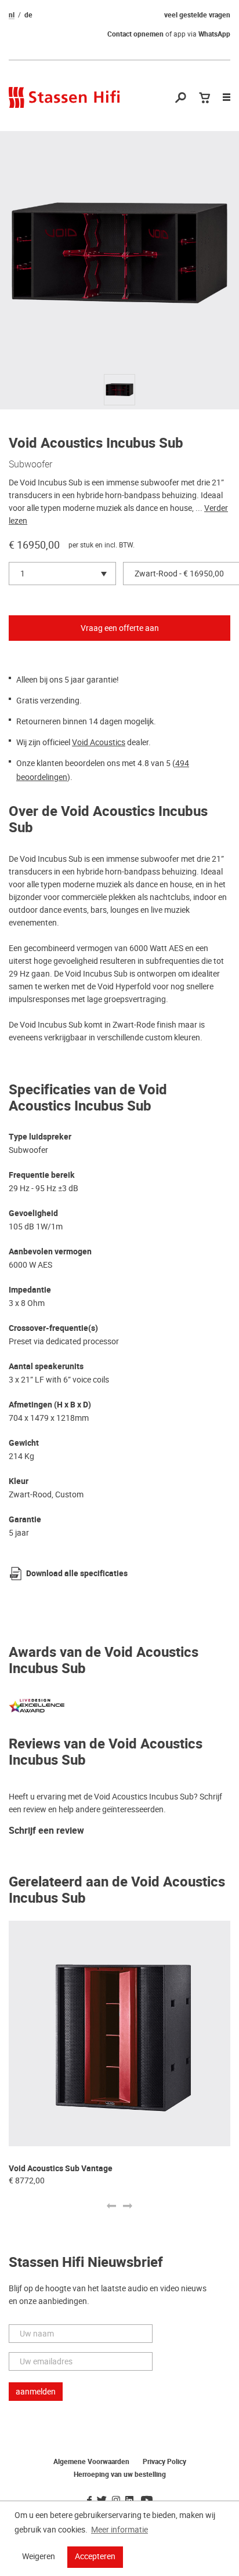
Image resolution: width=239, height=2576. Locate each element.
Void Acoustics (99, 742)
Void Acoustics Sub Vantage (61, 2169)
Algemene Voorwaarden (91, 2462)
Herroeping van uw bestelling (120, 2475)
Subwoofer (30, 464)
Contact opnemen (135, 34)
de (28, 15)
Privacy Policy (164, 2462)
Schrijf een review (46, 1831)
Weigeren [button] (39, 2556)
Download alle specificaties (77, 1574)
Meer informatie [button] (119, 2530)
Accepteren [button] (95, 2556)
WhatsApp (214, 34)
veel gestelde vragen (197, 15)
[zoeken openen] (181, 98)
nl (12, 15)
